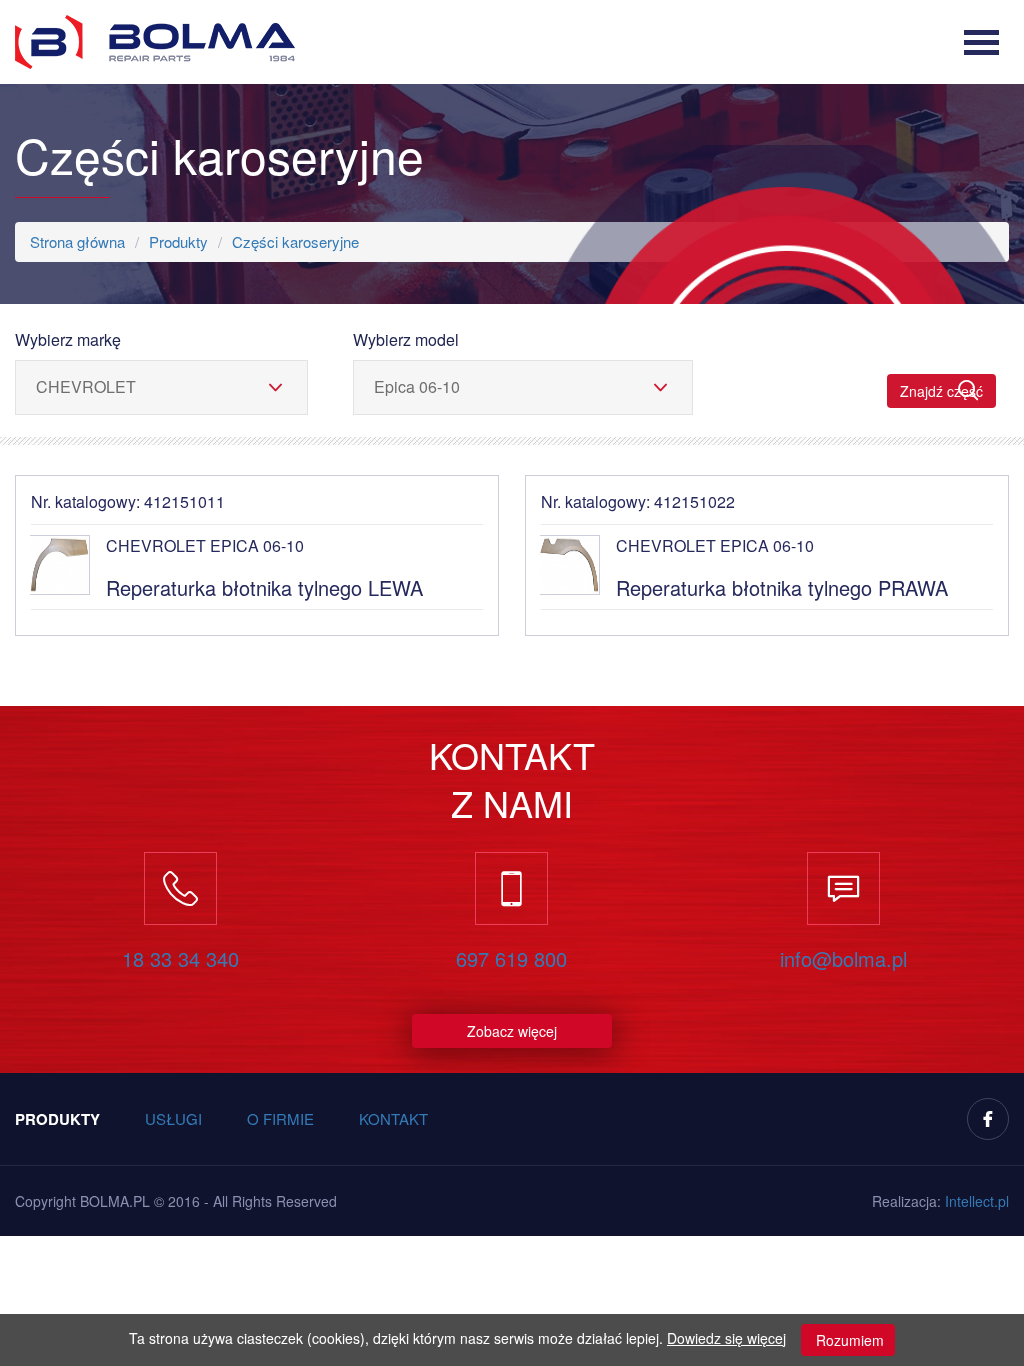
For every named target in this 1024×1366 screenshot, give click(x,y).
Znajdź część (941, 391)
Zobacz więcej (512, 1031)
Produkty (178, 241)
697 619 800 (511, 959)
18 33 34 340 (180, 959)
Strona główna (77, 241)
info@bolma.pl (843, 959)
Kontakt (393, 1118)
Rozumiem (848, 1340)
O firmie (280, 1118)
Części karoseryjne (295, 241)
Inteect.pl (977, 1201)
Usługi (173, 1118)
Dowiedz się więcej (726, 1338)
